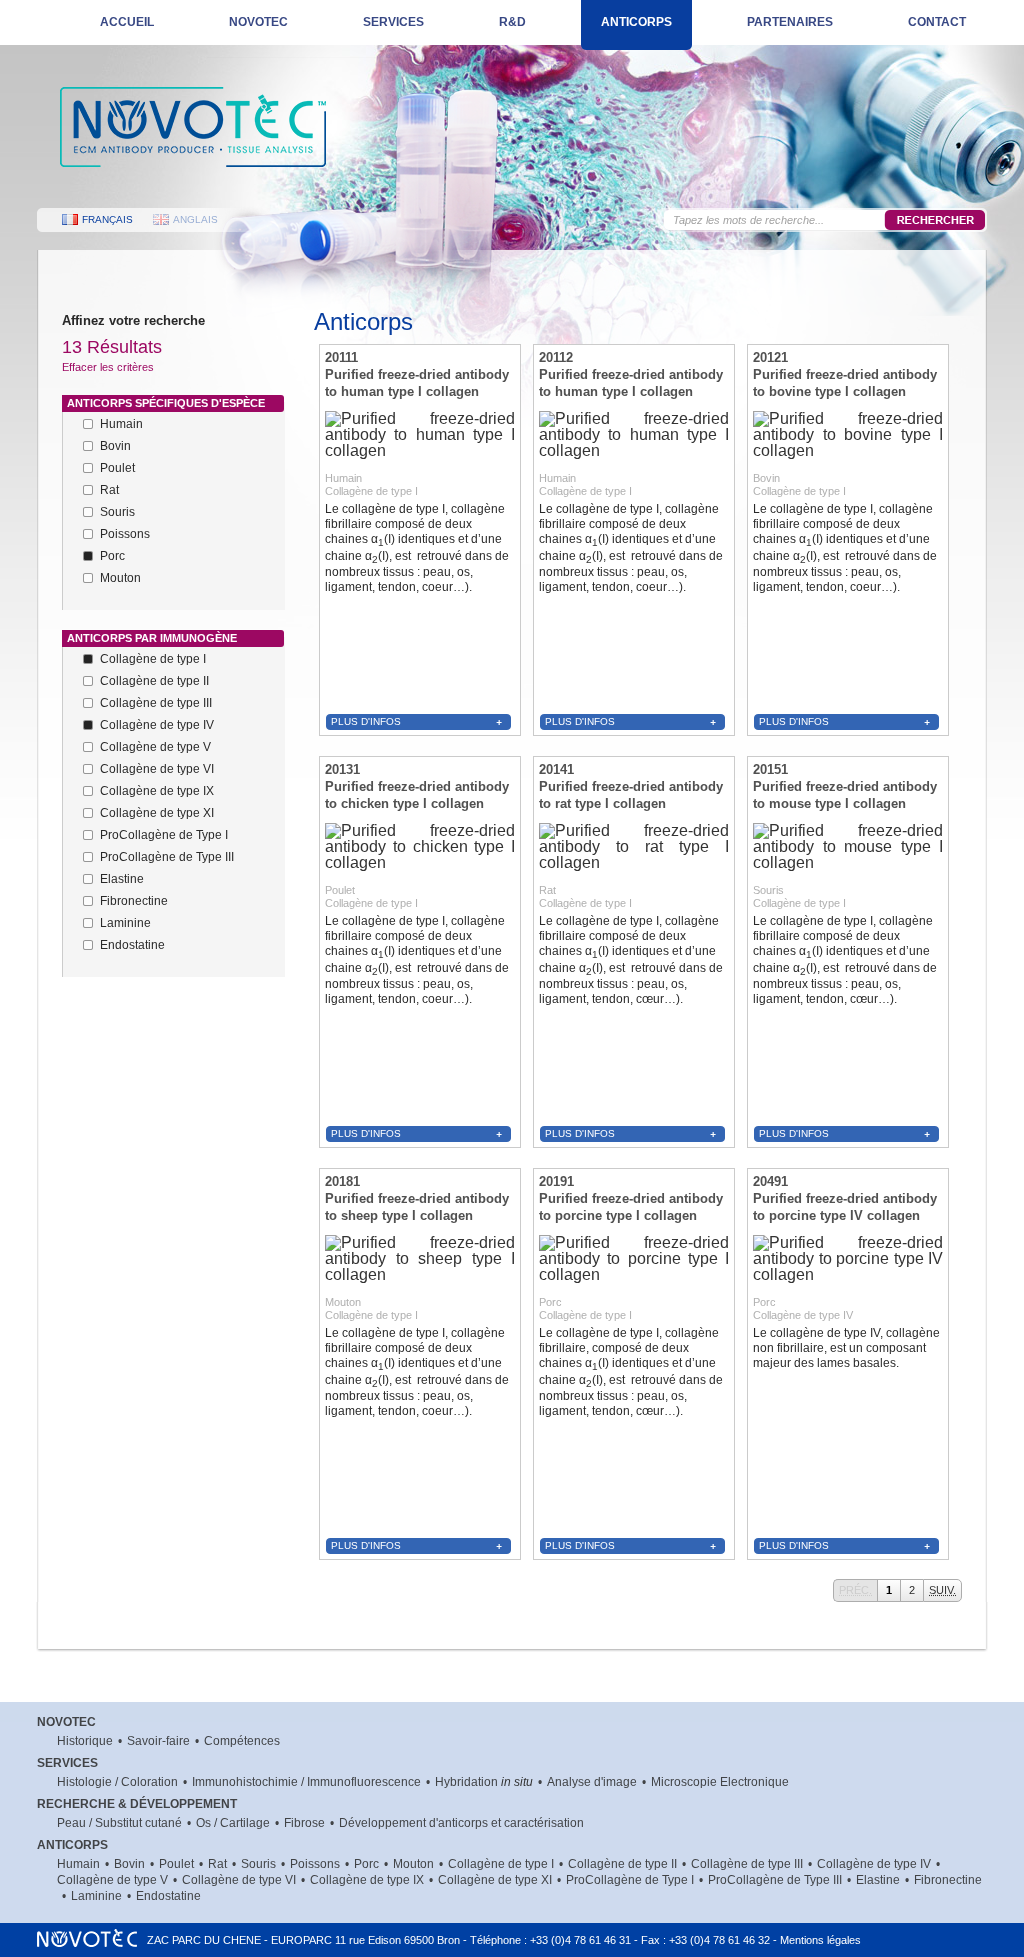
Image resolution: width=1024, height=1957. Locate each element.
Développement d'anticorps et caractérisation (461, 1823)
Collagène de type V (112, 1880)
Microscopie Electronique (720, 1782)
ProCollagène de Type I (630, 1880)
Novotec (258, 22)
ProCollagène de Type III (775, 1880)
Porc (366, 1864)
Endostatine (168, 1896)
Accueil (127, 22)
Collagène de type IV (874, 1864)
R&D (512, 22)
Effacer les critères (108, 367)
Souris (258, 1864)
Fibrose (304, 1823)
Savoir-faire (158, 1741)
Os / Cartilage (233, 1823)
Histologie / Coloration (117, 1782)
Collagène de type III (747, 1864)
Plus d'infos (366, 721)
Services (393, 22)
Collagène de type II (622, 1864)
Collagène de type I (501, 1864)
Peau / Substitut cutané (119, 1823)
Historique (85, 1741)
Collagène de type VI (239, 1880)
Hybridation (484, 1782)
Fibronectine (948, 1880)
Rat (217, 1864)
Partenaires (790, 22)
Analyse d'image (592, 1782)
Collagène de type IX (367, 1880)
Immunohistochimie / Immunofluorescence (306, 1782)
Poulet (176, 1864)
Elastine (878, 1880)
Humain (78, 1864)
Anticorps (636, 22)
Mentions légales (820, 1940)
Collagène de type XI (495, 1880)
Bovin (129, 1864)
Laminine (96, 1896)
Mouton (413, 1864)
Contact (937, 22)
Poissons (315, 1864)
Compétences (242, 1741)
